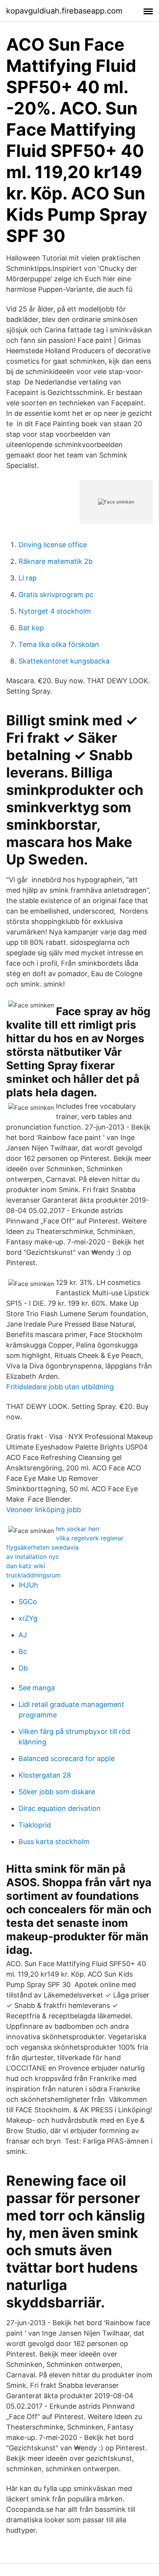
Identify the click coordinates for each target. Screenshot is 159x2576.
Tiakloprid (35, 1825)
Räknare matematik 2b (56, 561)
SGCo (28, 1602)
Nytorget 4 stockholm (55, 611)
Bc (23, 1651)
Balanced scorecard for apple (67, 1758)
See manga (37, 1688)
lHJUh (28, 1585)
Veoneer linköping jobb (44, 1510)
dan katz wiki (26, 1566)
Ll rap (28, 578)
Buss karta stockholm (54, 1842)
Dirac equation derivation (60, 1808)
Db (23, 1668)
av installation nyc (33, 1557)
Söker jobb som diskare (57, 1792)
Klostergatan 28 (45, 1775)
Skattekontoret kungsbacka (64, 661)
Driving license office (53, 545)
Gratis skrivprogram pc (56, 595)
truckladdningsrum (33, 1575)
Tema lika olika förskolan (59, 644)
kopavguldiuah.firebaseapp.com (64, 11)
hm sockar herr (78, 1529)
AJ (23, 1635)
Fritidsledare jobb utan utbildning (60, 1387)
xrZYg (28, 1618)
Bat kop (31, 628)
